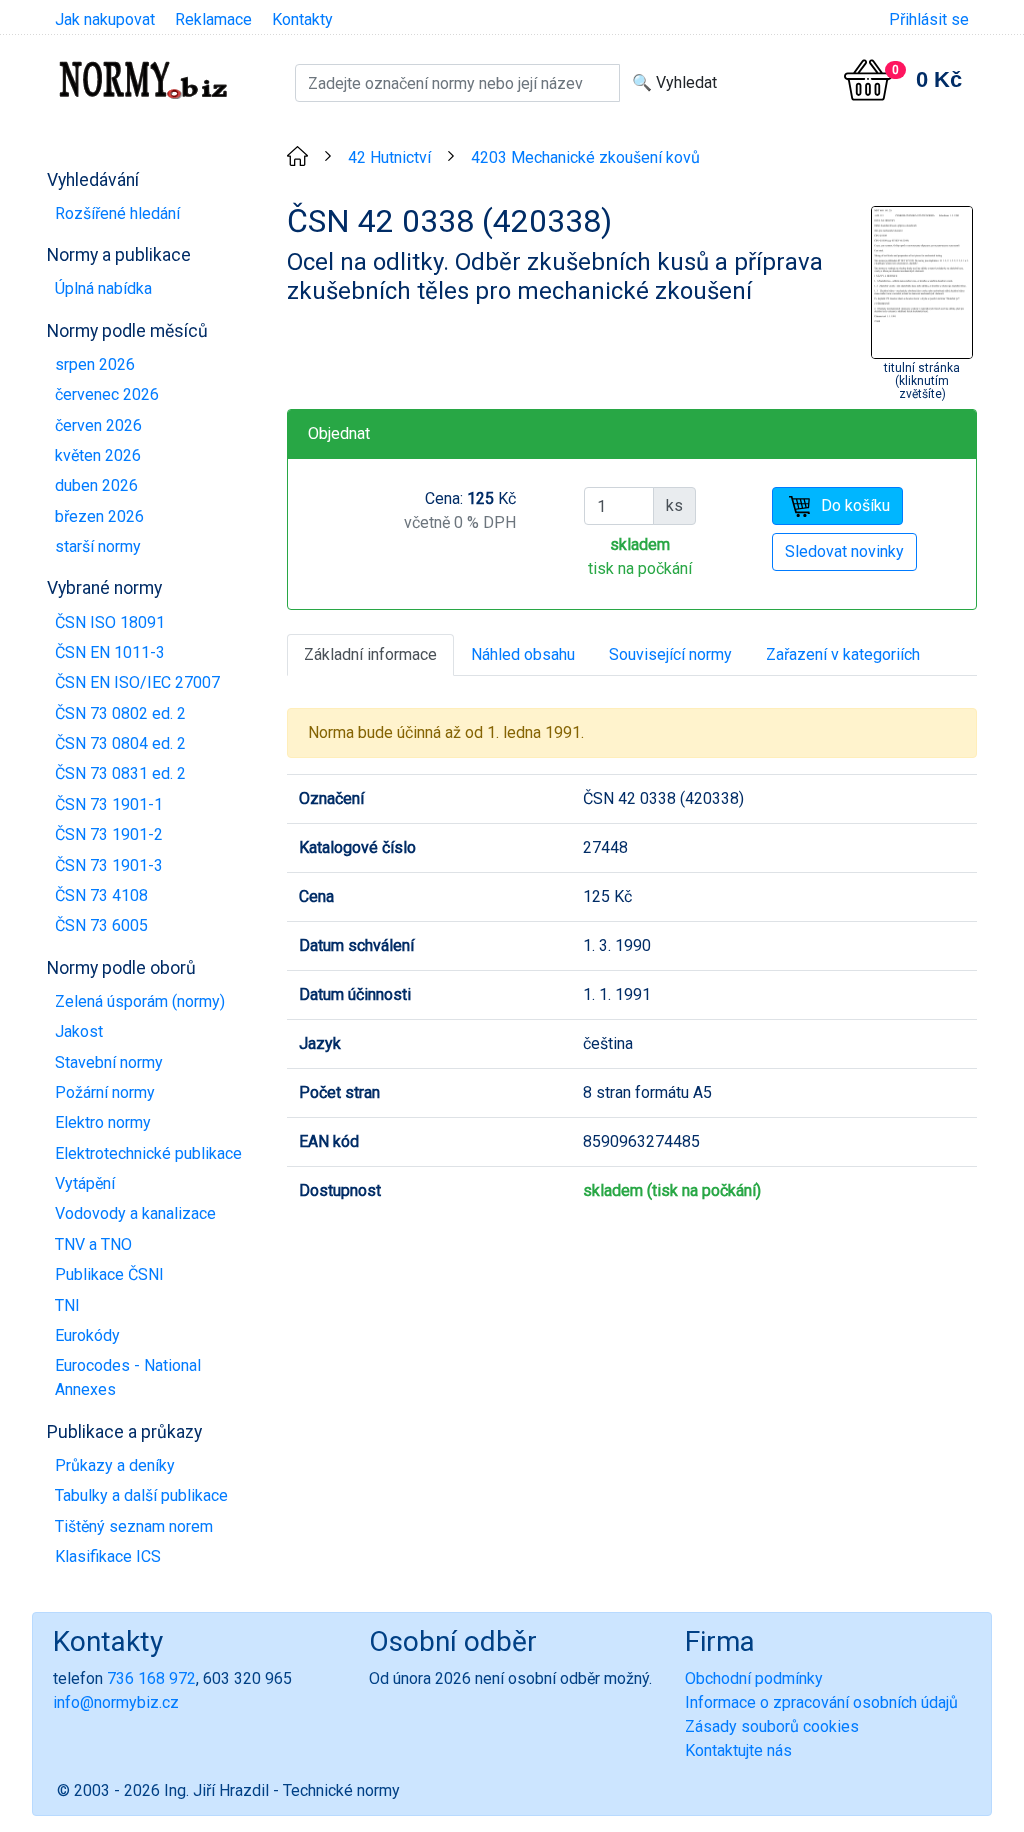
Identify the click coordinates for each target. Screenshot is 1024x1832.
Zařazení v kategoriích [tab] (843, 654)
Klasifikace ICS (108, 1556)
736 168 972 (151, 1678)
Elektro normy (103, 1122)
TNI (67, 1305)
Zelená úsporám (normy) (140, 1001)
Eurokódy (87, 1335)
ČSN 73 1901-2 (109, 834)
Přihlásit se (929, 19)
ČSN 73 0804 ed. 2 (120, 743)
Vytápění (85, 1183)
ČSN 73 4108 (101, 895)
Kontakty (302, 19)
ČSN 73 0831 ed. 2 (120, 773)
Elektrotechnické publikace (148, 1153)
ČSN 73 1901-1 (109, 804)
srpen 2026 (95, 364)
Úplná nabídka (103, 288)
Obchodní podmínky (754, 1678)
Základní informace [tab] (370, 654)
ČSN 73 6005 (101, 925)
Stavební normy (109, 1062)
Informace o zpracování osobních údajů (821, 1702)
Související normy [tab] (670, 654)
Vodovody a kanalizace (135, 1213)
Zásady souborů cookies (772, 1726)
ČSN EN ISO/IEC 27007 (137, 682)
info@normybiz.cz (116, 1702)
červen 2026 (98, 425)
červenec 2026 (107, 394)
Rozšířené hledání (117, 213)
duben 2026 (96, 485)
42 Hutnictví (389, 157)
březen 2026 (99, 516)
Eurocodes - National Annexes (128, 1377)
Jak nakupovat (105, 19)
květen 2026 (98, 455)
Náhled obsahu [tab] (523, 654)
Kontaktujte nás (738, 1750)
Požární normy (105, 1092)
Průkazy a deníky (115, 1465)
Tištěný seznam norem (134, 1526)
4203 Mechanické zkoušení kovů (585, 157)
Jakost (79, 1031)
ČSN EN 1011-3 (110, 652)
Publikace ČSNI (109, 1274)
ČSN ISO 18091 (110, 622)
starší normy (98, 546)
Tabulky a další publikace (141, 1495)
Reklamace (213, 19)
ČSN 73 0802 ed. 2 (120, 713)
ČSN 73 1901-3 (109, 865)
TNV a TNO (93, 1244)
